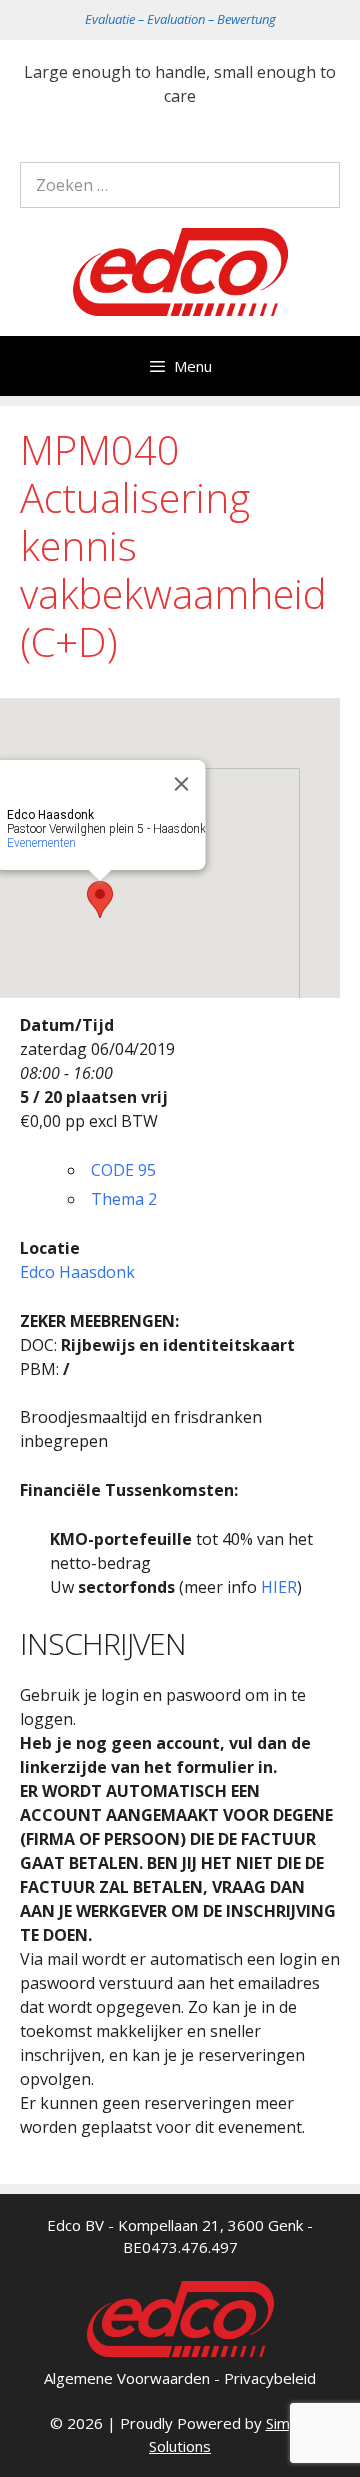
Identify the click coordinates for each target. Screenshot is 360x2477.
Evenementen (41, 843)
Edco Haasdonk (77, 1272)
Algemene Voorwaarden (127, 2378)
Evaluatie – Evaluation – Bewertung (180, 19)
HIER (279, 1587)
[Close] (182, 784)
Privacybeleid (270, 2378)
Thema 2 (124, 1199)
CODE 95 (123, 1170)
